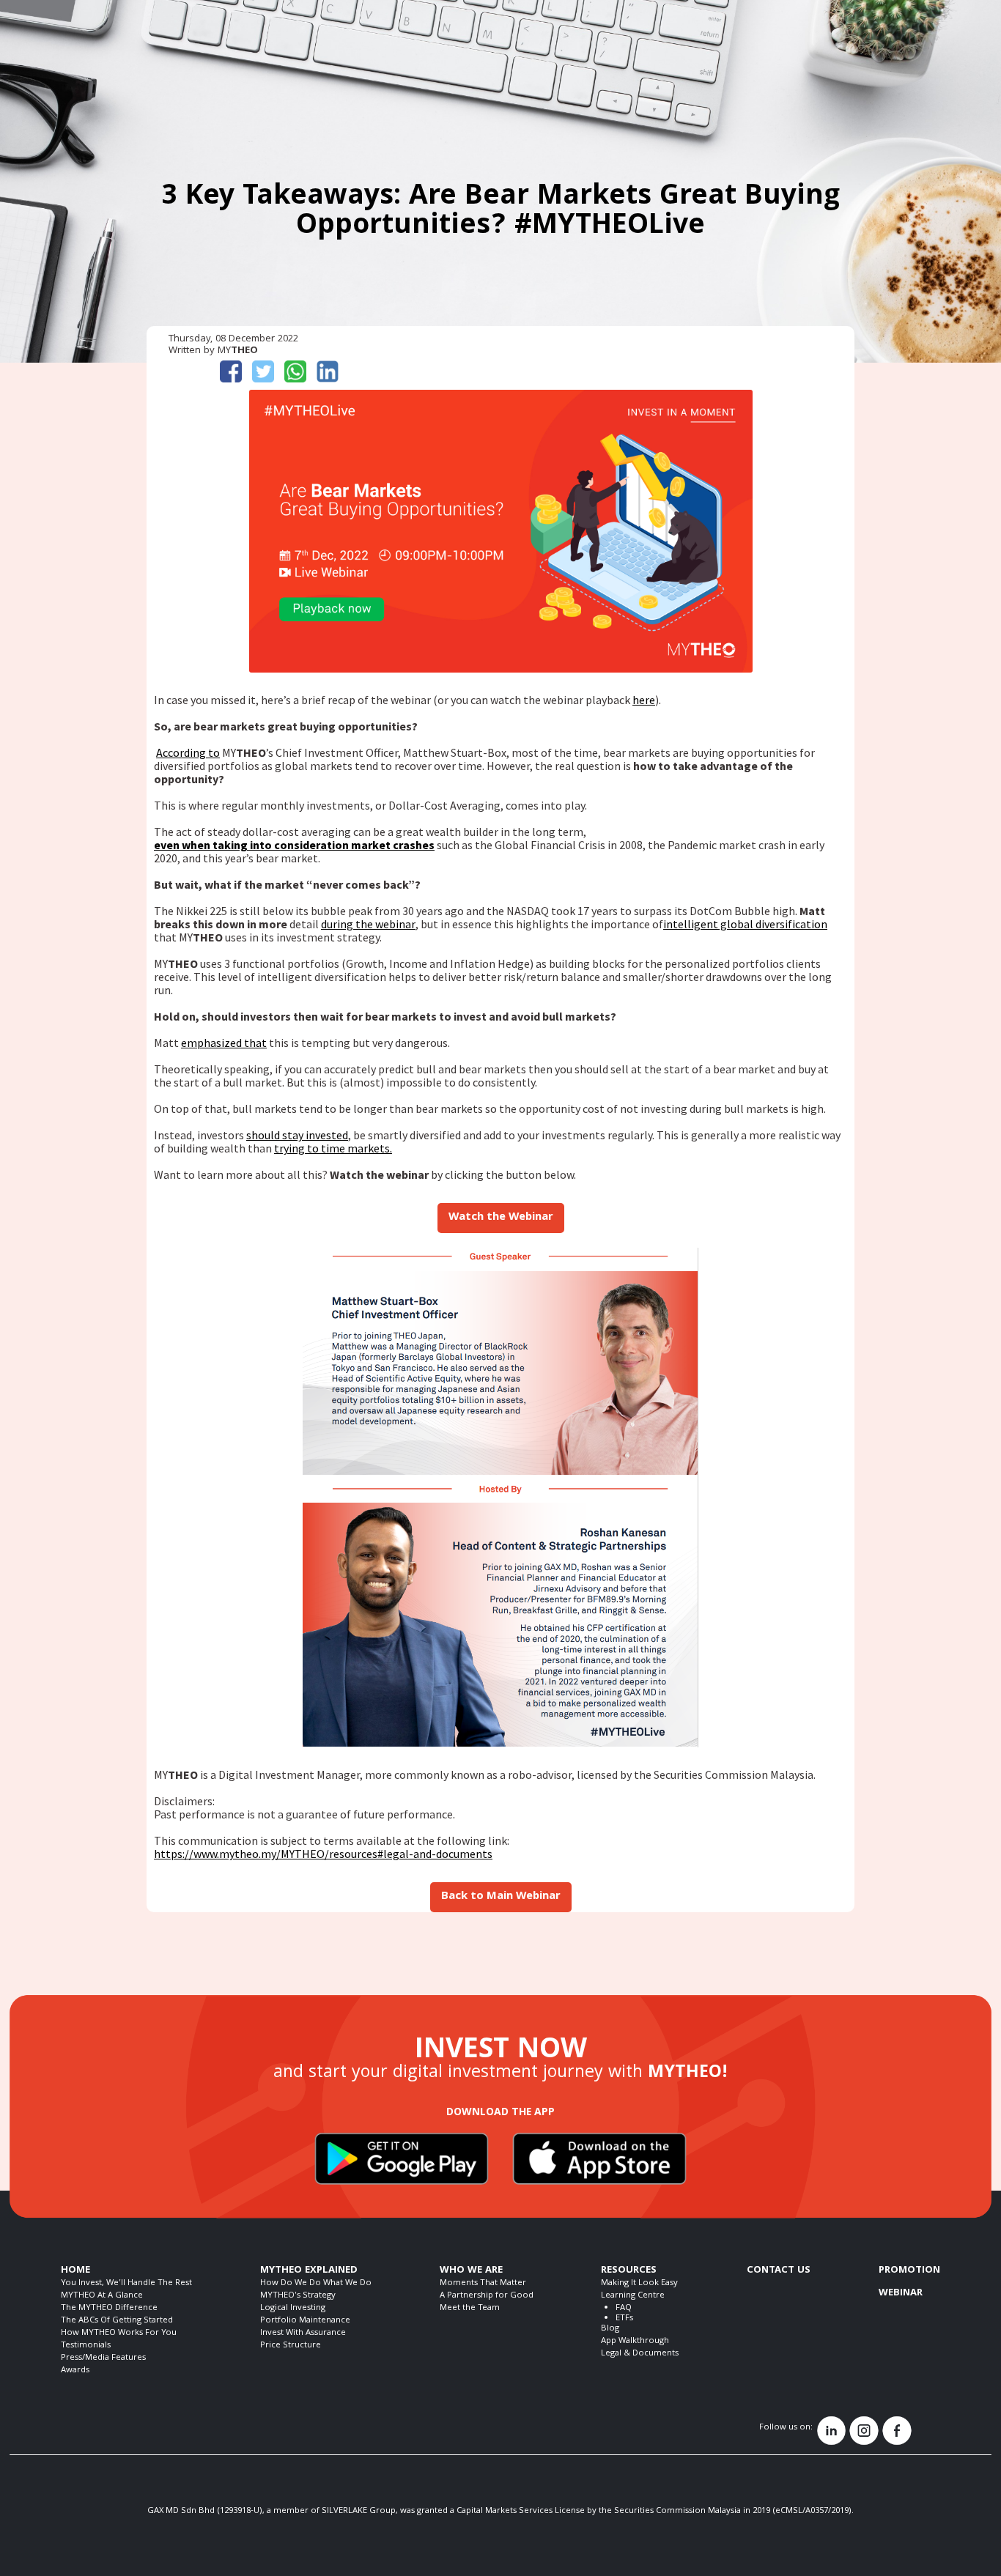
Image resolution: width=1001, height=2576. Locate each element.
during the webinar (368, 924)
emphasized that (224, 1043)
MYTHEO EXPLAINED (309, 2270)
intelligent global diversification (745, 924)
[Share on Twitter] (267, 371)
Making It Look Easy (639, 2283)
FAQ (624, 2308)
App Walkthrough (635, 2341)
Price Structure (291, 2346)
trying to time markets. (333, 1148)
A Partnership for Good (487, 2296)
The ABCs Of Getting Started (117, 2321)
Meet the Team (470, 2308)
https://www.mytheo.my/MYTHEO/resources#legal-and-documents (323, 1854)
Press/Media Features (103, 2358)
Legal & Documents (640, 2354)
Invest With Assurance (303, 2333)
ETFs (624, 2318)
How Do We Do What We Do (316, 2283)
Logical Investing (293, 2308)
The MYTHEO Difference (109, 2308)
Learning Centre (633, 2296)
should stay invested (297, 1135)
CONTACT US (779, 2270)
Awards (75, 2370)
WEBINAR (901, 2293)
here (644, 700)
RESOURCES (629, 2270)
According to (188, 752)
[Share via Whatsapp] (299, 371)
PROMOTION (909, 2270)
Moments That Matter (483, 2283)
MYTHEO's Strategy (298, 2296)
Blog (610, 2329)
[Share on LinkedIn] (331, 371)
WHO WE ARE (471, 2270)
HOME (75, 2270)
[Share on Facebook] (234, 371)
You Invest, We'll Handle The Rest (126, 2283)
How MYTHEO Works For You (119, 2333)
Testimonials (86, 2346)
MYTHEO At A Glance (102, 2296)
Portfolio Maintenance (305, 2321)
